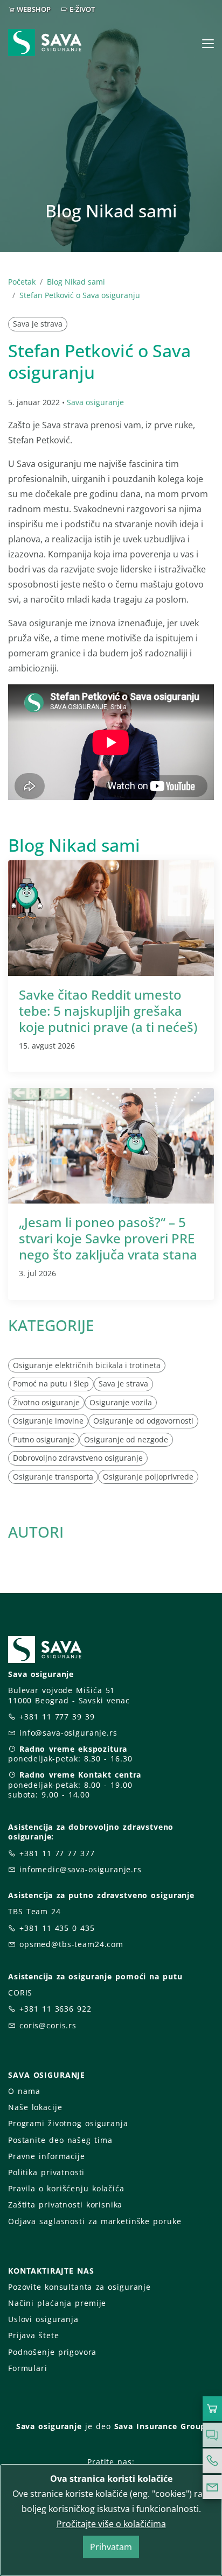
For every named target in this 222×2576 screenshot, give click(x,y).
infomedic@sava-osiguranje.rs (81, 1869)
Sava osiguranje (95, 402)
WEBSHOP (34, 9)
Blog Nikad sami (76, 282)
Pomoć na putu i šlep (51, 1383)
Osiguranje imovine (48, 1421)
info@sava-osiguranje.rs (68, 1733)
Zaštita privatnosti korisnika (65, 2205)
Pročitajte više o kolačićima (111, 2524)
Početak (22, 282)
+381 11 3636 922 (55, 2009)
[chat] (212, 2435)
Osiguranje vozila (121, 1402)
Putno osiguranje (44, 1439)
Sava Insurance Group (160, 2426)
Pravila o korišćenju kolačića (66, 2188)
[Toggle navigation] (208, 44)
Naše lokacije (35, 2107)
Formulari (28, 2368)
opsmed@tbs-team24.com (71, 1944)
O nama (24, 2091)
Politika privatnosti (46, 2172)
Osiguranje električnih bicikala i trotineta (87, 1365)
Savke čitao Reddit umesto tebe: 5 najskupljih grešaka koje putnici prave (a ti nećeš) (108, 1011)
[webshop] (212, 2409)
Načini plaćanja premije (57, 2303)
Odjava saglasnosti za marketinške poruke (95, 2221)
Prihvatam (111, 2547)
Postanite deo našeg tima (60, 2140)
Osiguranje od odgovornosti (143, 1421)
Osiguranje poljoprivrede (148, 1477)
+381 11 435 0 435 (57, 1928)
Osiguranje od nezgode (126, 1439)
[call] (212, 2461)
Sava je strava (38, 324)
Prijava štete (33, 2335)
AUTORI (36, 1532)
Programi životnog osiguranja (68, 2123)
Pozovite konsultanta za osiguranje (79, 2287)
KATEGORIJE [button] (51, 1325)
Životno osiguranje (46, 1402)
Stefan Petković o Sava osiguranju (80, 295)
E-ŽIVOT (82, 9)
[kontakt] (212, 2487)
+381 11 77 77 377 (57, 1853)
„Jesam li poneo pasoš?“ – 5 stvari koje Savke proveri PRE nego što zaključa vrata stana (108, 1238)
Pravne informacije (47, 2156)
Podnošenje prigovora (52, 2352)
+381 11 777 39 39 (57, 1717)
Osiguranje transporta (53, 1477)
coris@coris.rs (48, 2025)
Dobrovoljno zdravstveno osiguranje (78, 1458)
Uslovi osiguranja (43, 2319)
